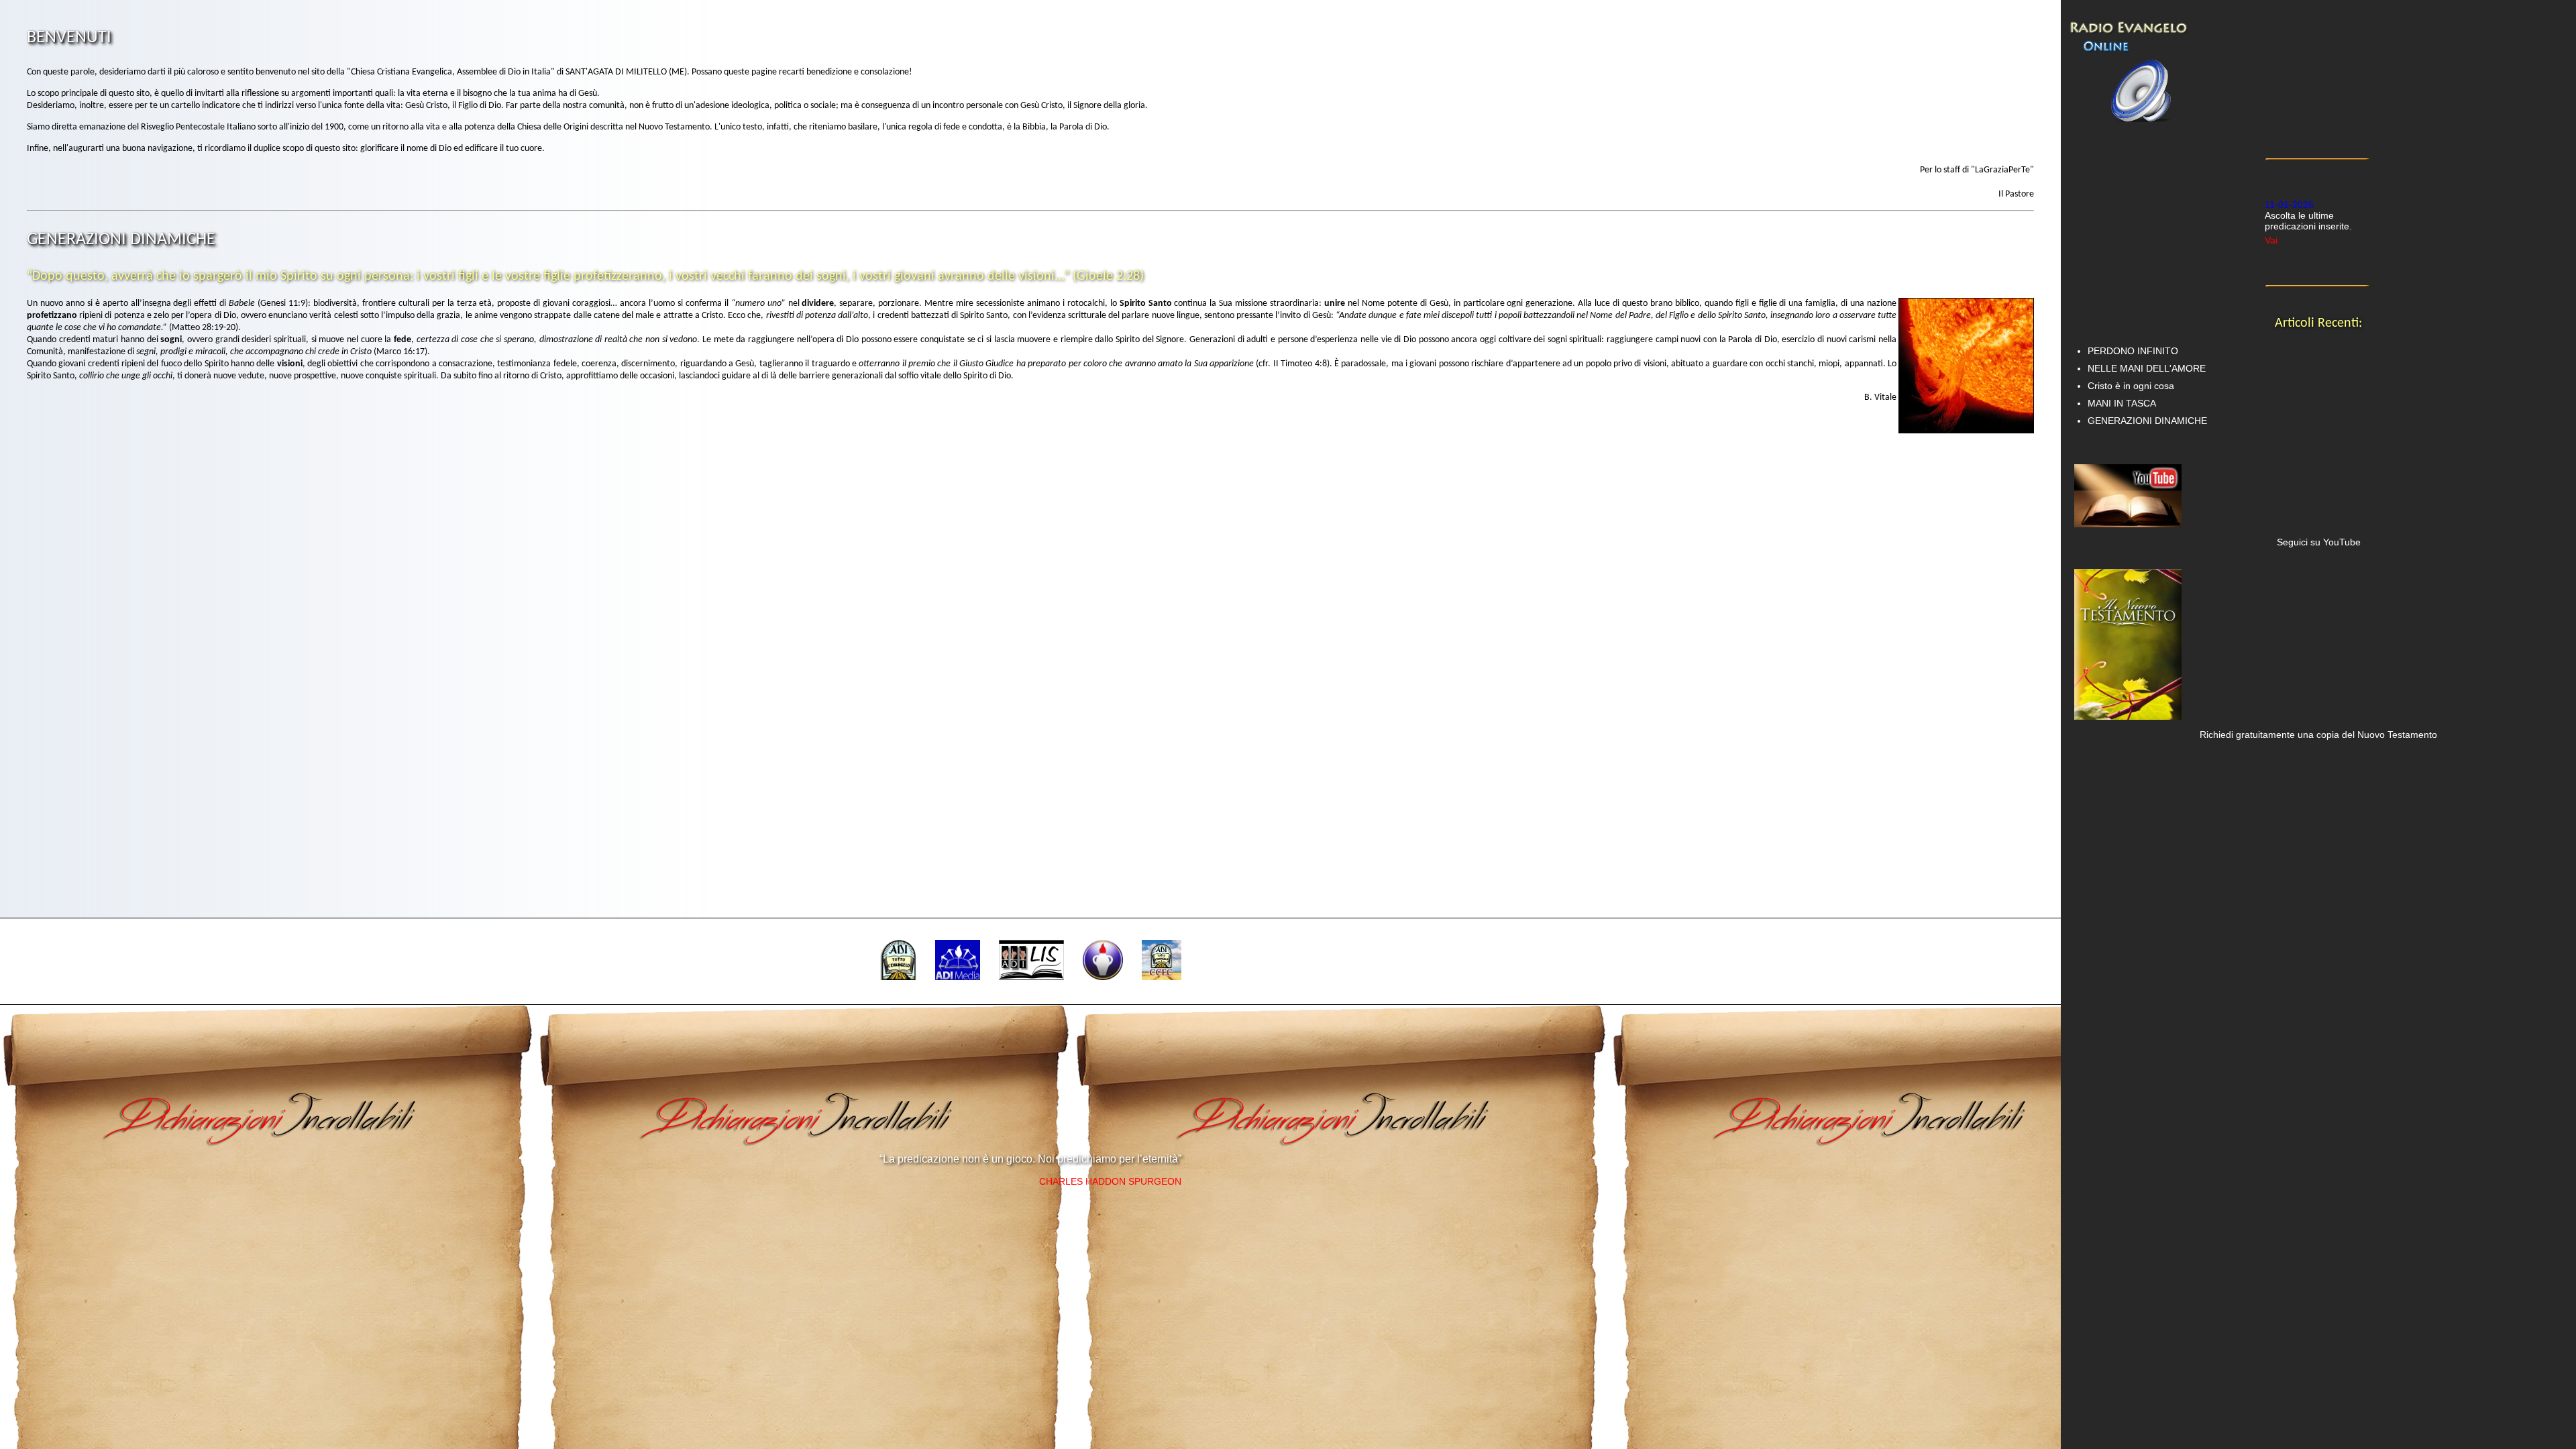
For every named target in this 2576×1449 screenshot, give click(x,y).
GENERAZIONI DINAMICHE (2147, 421)
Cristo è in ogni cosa (2131, 386)
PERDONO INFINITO (2133, 351)
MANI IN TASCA (2122, 403)
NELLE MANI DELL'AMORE (2147, 368)
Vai (2271, 206)
